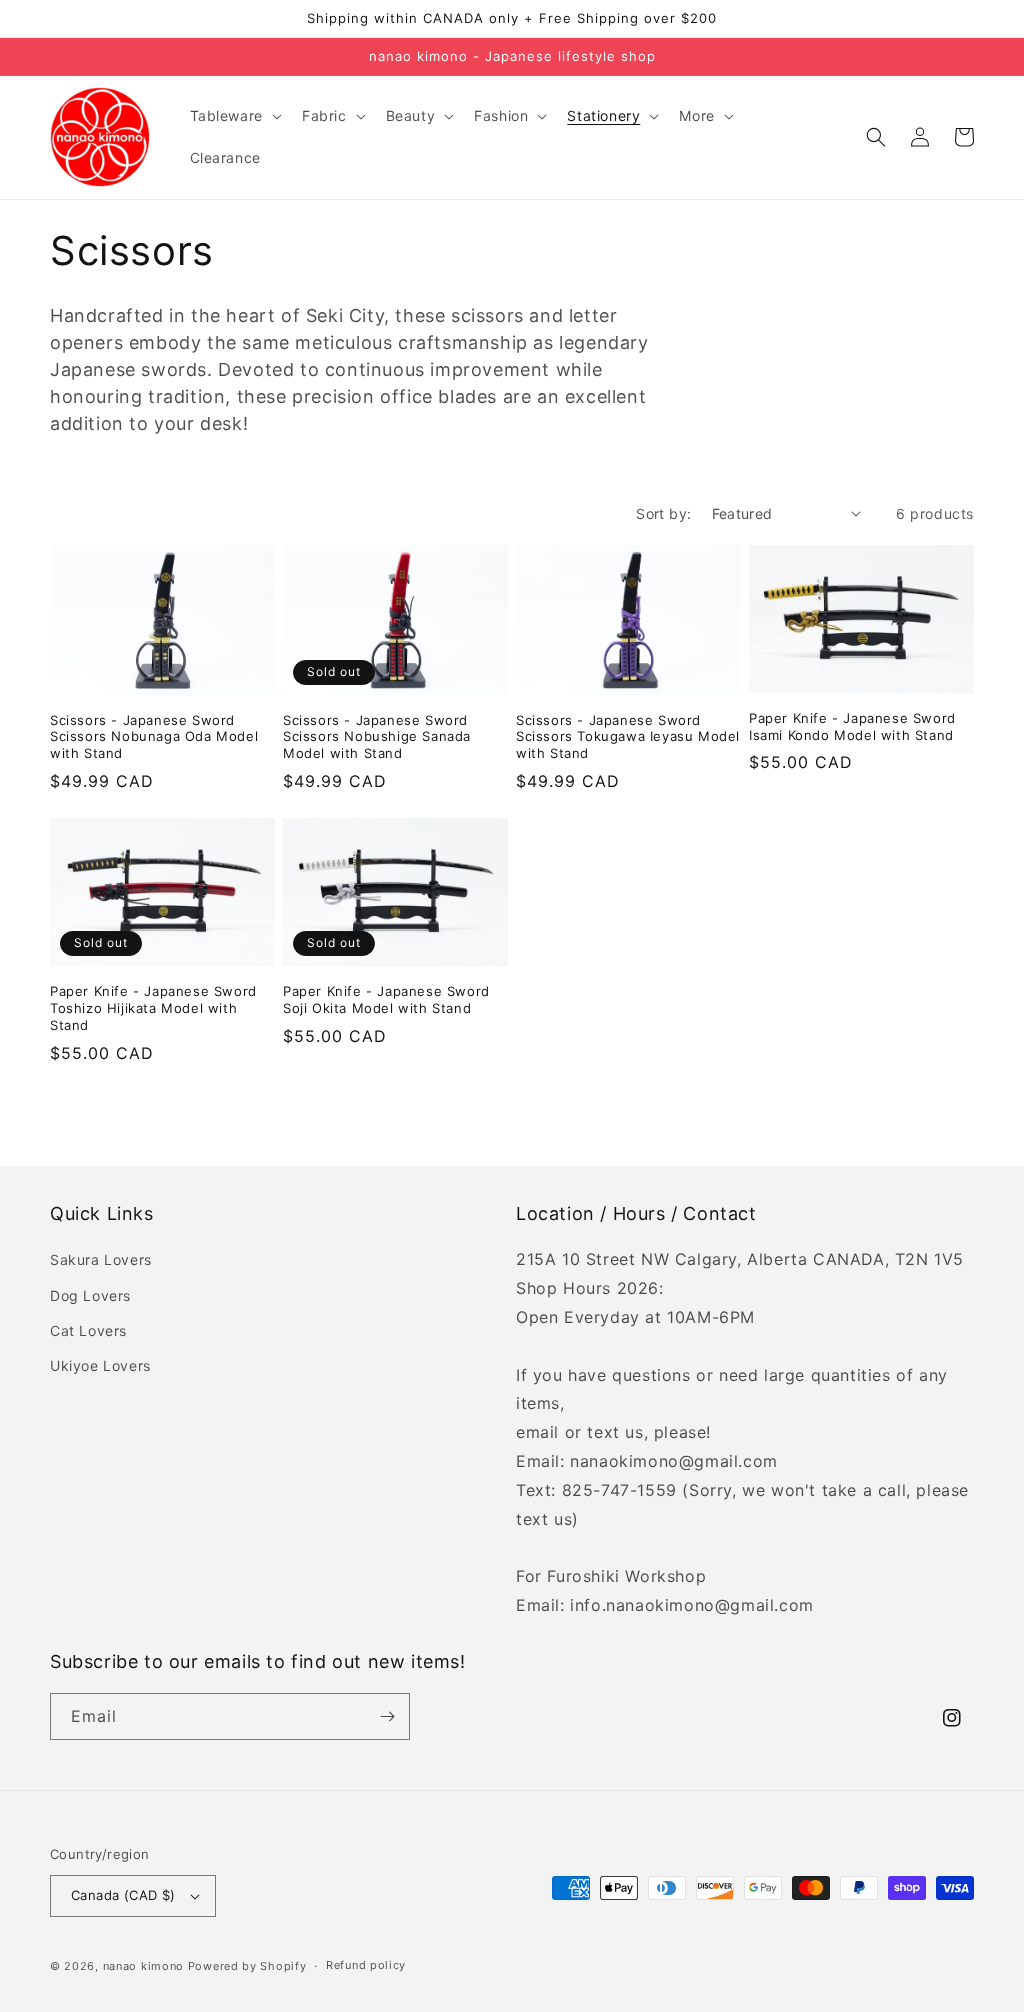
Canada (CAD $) (123, 1895)
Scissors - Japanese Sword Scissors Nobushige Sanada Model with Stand (377, 737)
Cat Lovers (88, 1330)
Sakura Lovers (101, 1259)
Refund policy (366, 1965)
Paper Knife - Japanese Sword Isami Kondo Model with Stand (852, 726)
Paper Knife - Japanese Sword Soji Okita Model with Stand (386, 999)
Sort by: (663, 513)
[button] (234, 116)
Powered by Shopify (247, 1966)
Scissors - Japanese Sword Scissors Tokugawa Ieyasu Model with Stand (628, 737)
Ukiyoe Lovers (100, 1365)
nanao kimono (143, 1966)
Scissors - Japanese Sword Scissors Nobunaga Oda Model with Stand (154, 737)
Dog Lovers (90, 1295)
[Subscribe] (387, 1716)
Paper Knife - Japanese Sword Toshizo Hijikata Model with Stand (153, 1008)
